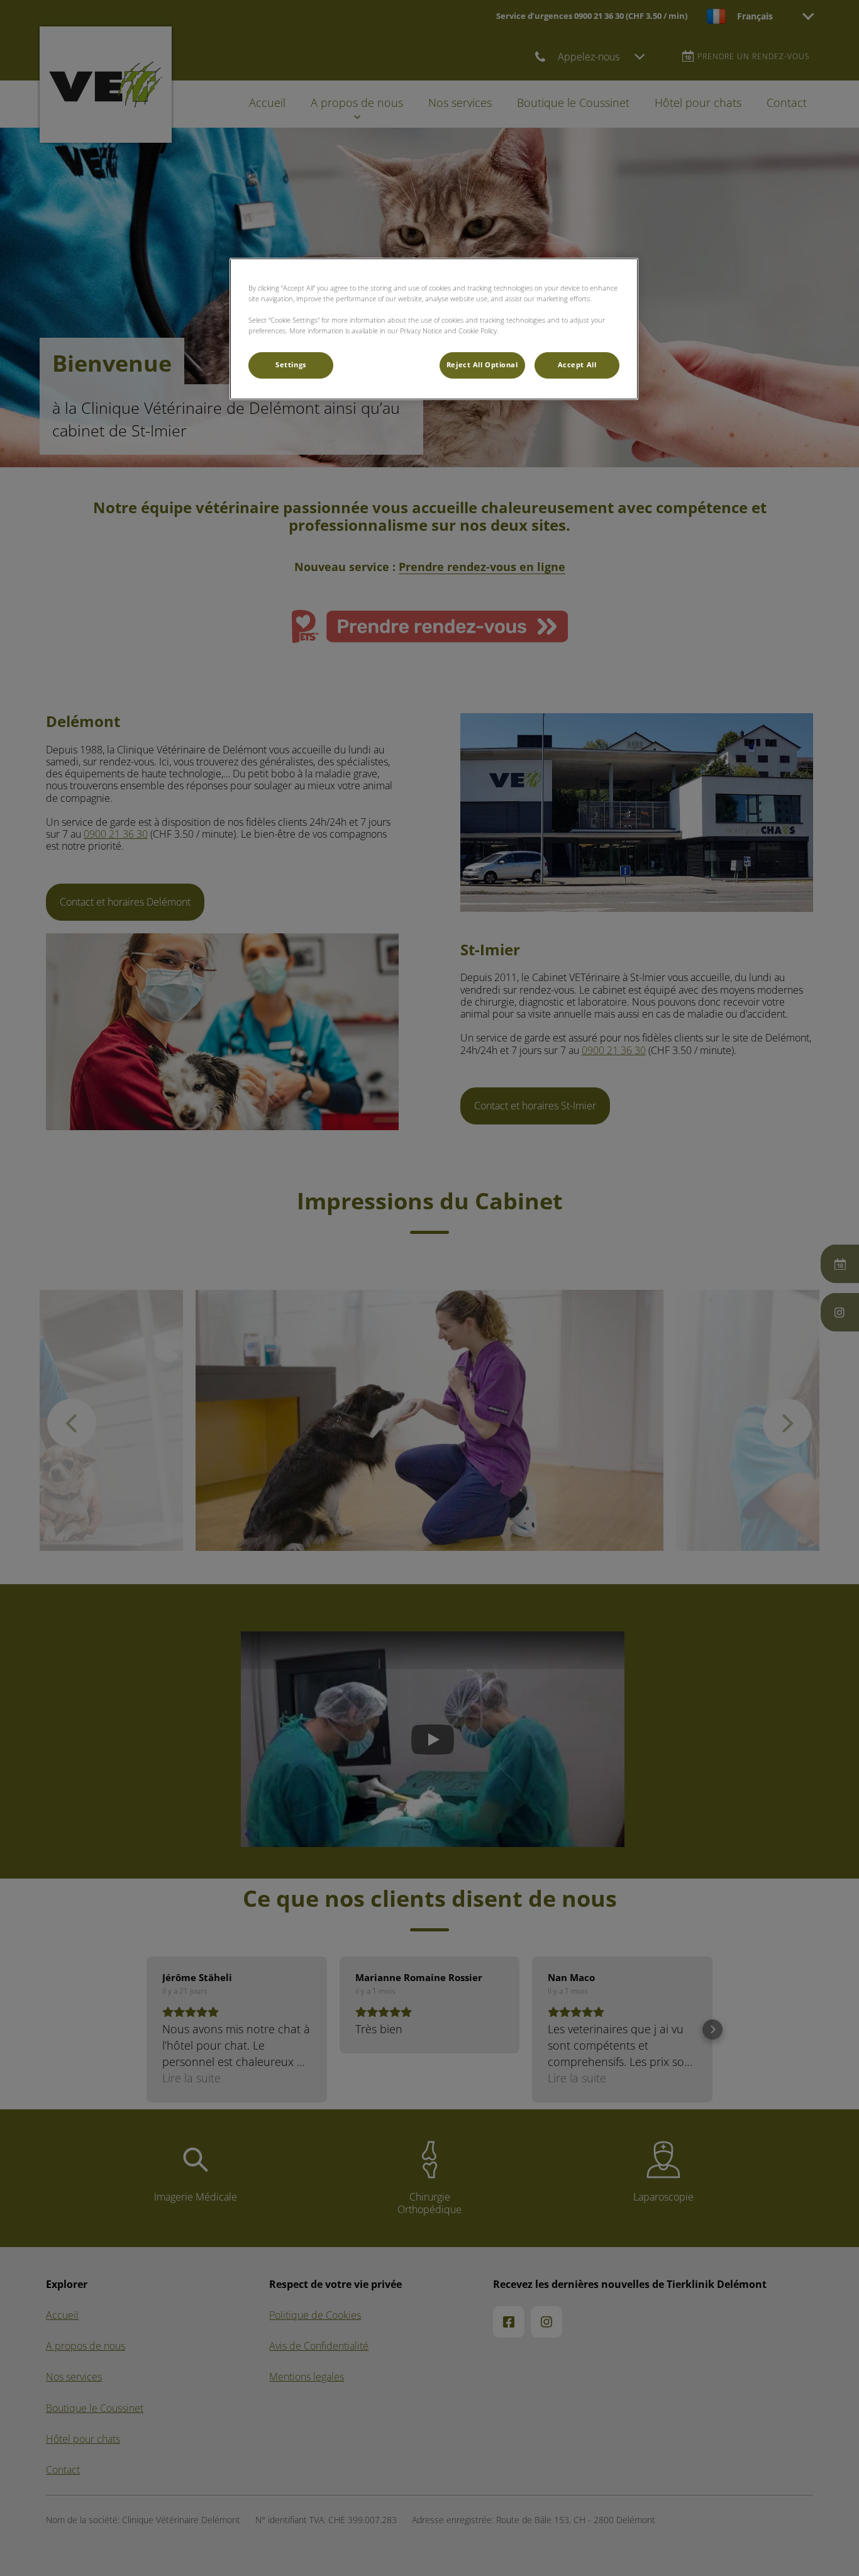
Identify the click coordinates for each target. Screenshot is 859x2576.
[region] (434, 329)
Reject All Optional (482, 365)
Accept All (577, 365)
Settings (291, 365)
